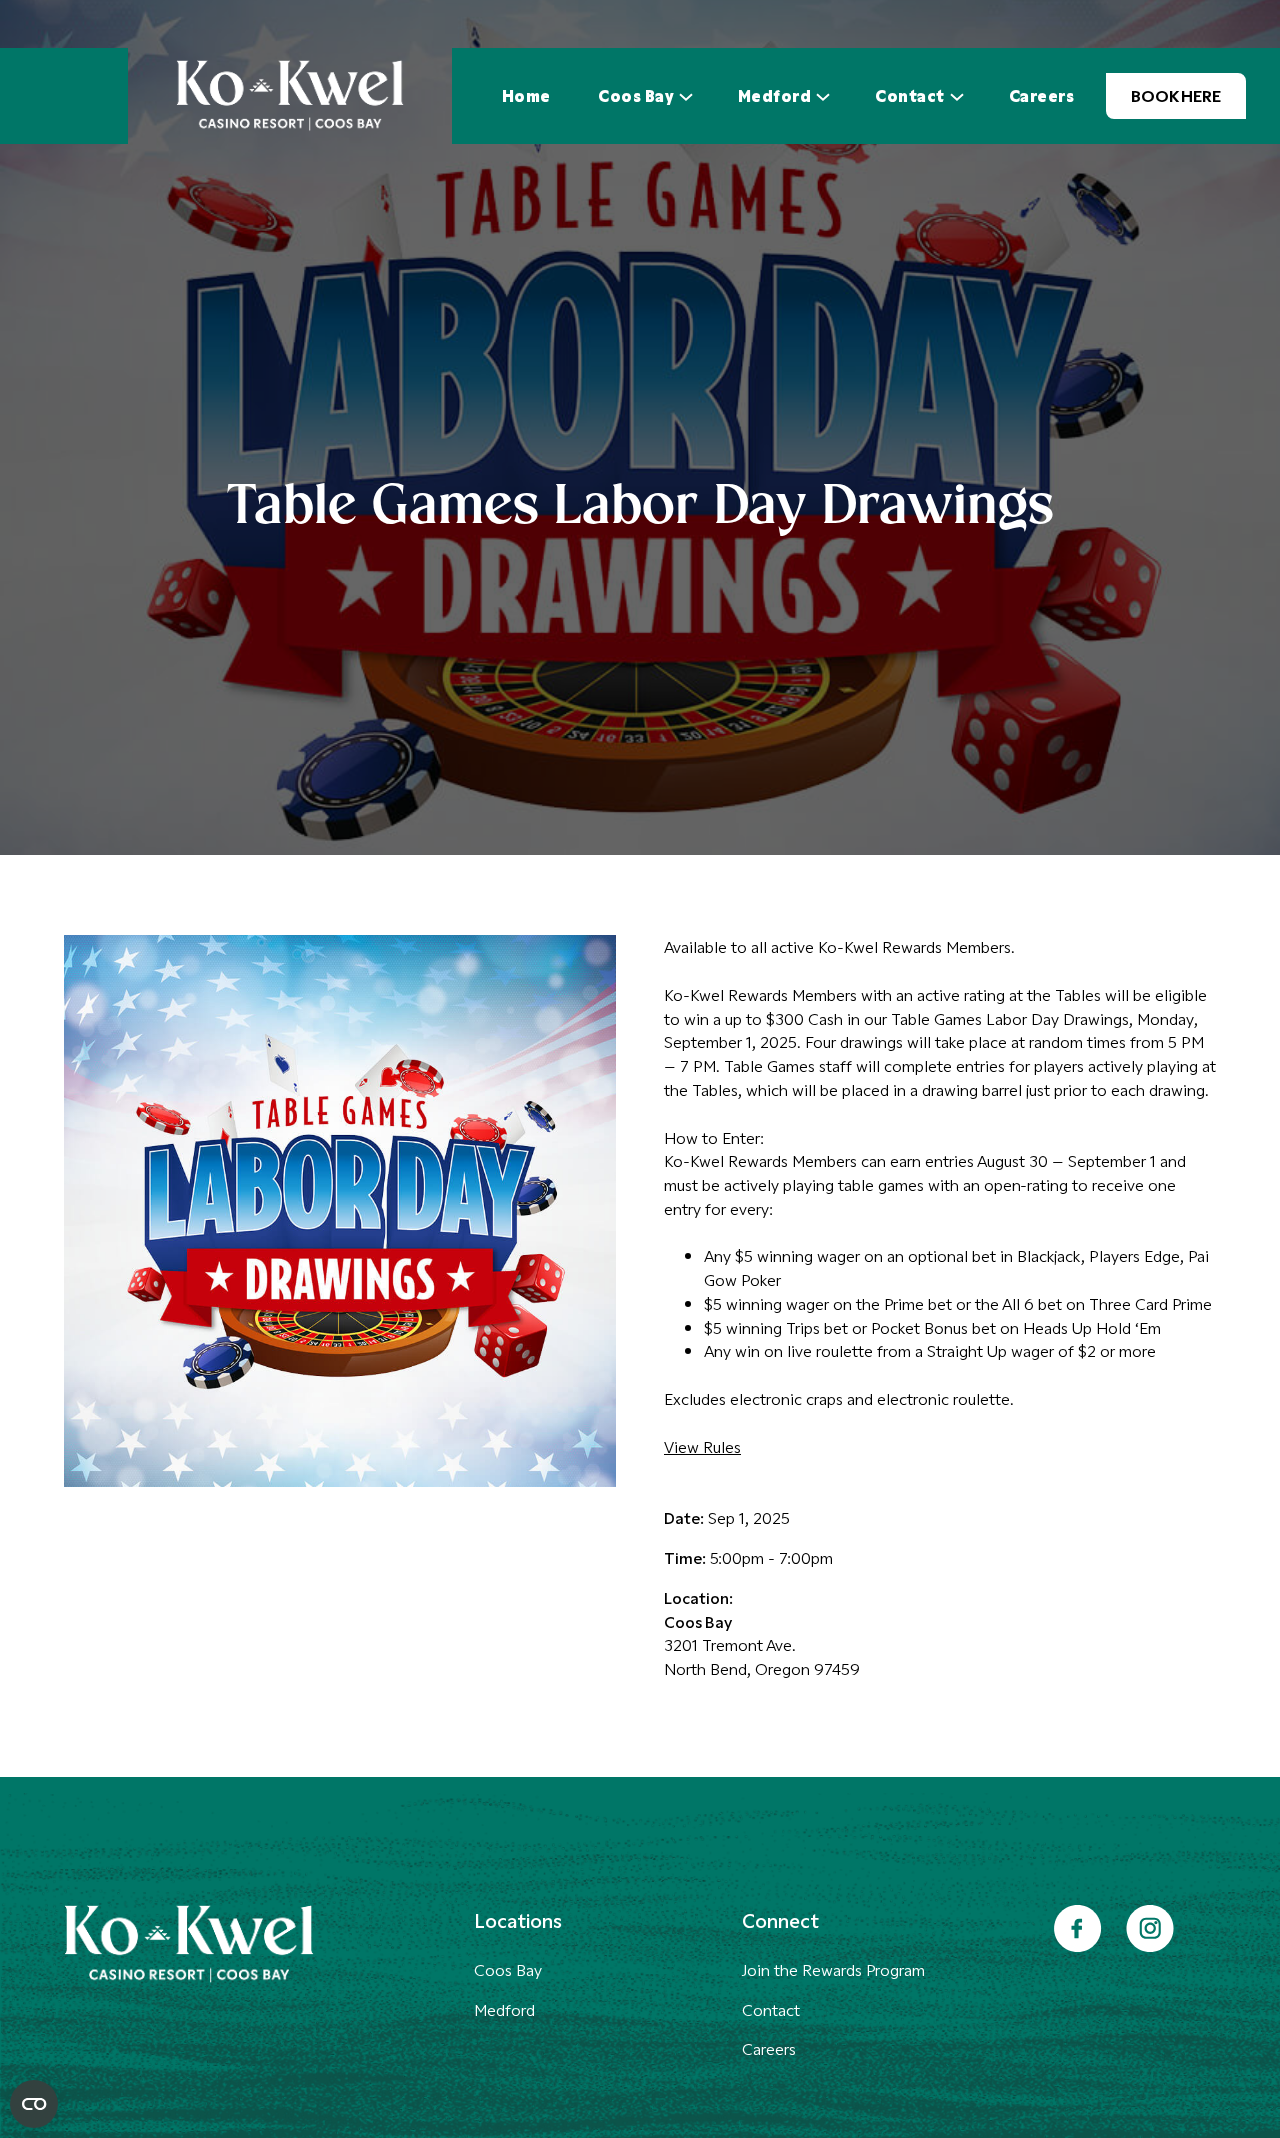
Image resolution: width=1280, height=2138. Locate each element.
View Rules (702, 1446)
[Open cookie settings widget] (34, 2104)
